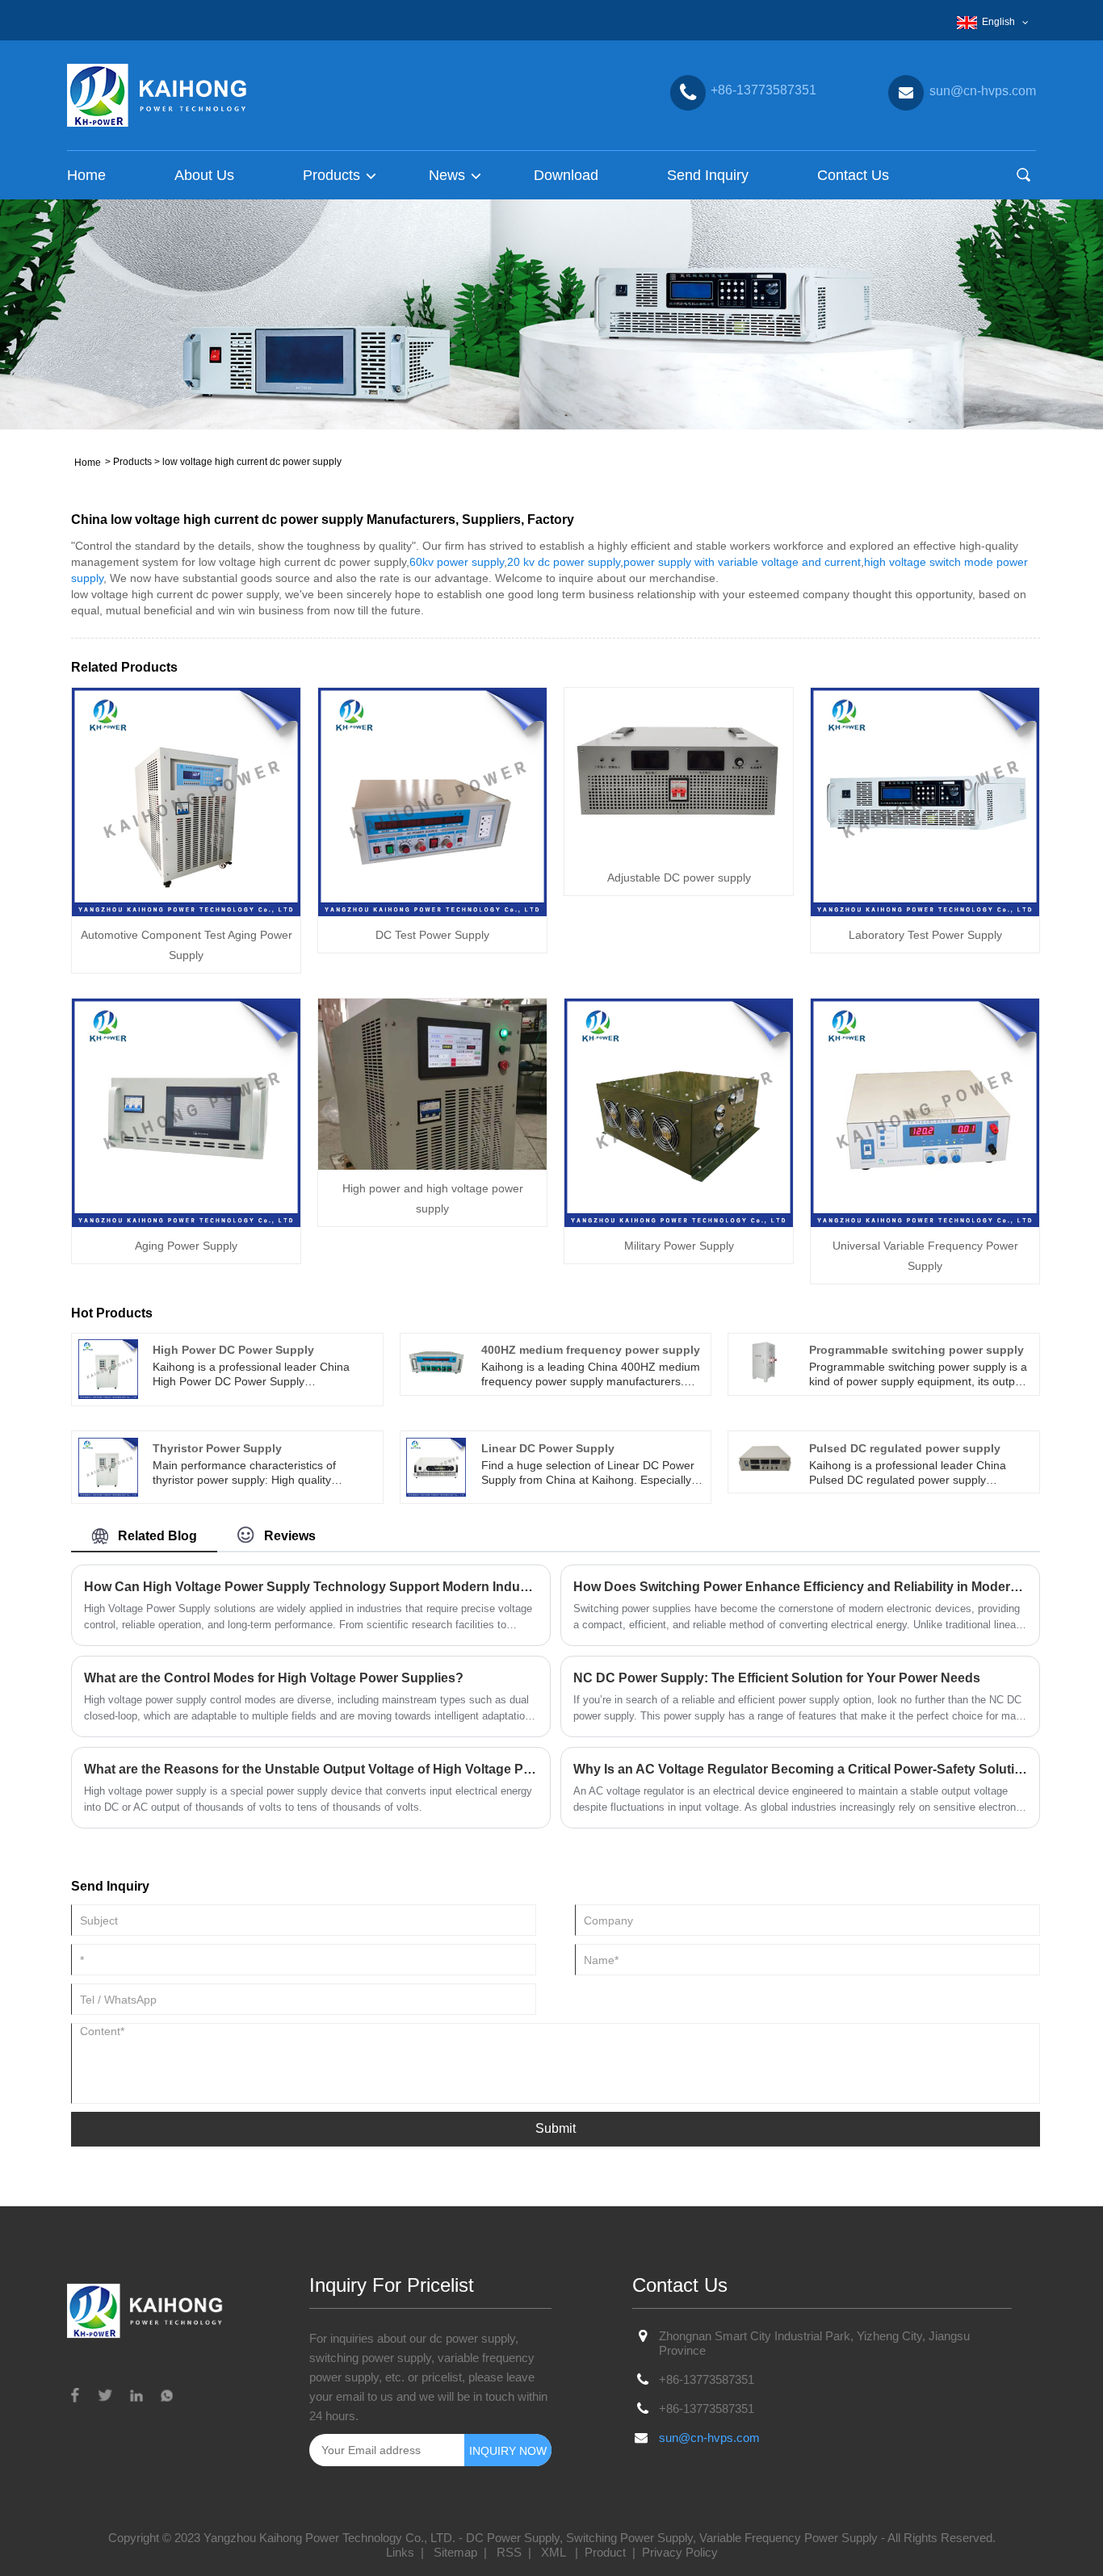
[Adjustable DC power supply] (679, 772)
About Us (204, 175)
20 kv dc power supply (564, 562)
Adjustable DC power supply (679, 878)
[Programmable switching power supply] (765, 1361)
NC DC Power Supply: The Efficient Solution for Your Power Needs (777, 1678)
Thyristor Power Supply (217, 1448)
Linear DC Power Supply (548, 1448)
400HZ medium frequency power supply (591, 1350)
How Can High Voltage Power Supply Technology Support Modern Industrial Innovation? (311, 1587)
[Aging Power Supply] (186, 1112)
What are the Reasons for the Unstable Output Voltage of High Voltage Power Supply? (311, 1769)
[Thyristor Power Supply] (108, 1466)
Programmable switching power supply (916, 1350)
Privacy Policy (680, 2552)
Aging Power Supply (186, 1246)
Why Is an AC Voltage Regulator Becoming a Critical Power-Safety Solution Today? (800, 1769)
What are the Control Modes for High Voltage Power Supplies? (274, 1678)
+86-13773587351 (707, 2379)
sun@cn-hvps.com (709, 2438)
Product (605, 2552)
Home (86, 175)
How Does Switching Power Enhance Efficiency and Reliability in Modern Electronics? (800, 1587)
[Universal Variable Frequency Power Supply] (925, 1112)
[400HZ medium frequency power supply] (436, 1361)
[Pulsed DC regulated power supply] (765, 1459)
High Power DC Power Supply (233, 1350)
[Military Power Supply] (679, 1112)
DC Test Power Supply (432, 935)
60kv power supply (457, 562)
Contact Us (853, 175)
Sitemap (455, 2552)
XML (553, 2552)
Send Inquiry (708, 175)
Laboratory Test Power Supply (925, 935)
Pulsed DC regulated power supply (905, 1448)
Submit (556, 2128)
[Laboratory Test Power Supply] (925, 801)
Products (132, 462)
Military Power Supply (679, 1246)
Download (566, 175)
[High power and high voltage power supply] (432, 1083)
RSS (509, 2552)
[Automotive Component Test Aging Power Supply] (186, 801)
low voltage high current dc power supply (252, 462)
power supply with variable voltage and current (742, 562)
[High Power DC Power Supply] (108, 1368)
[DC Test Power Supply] (432, 801)
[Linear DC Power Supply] (436, 1466)
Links (400, 2552)
